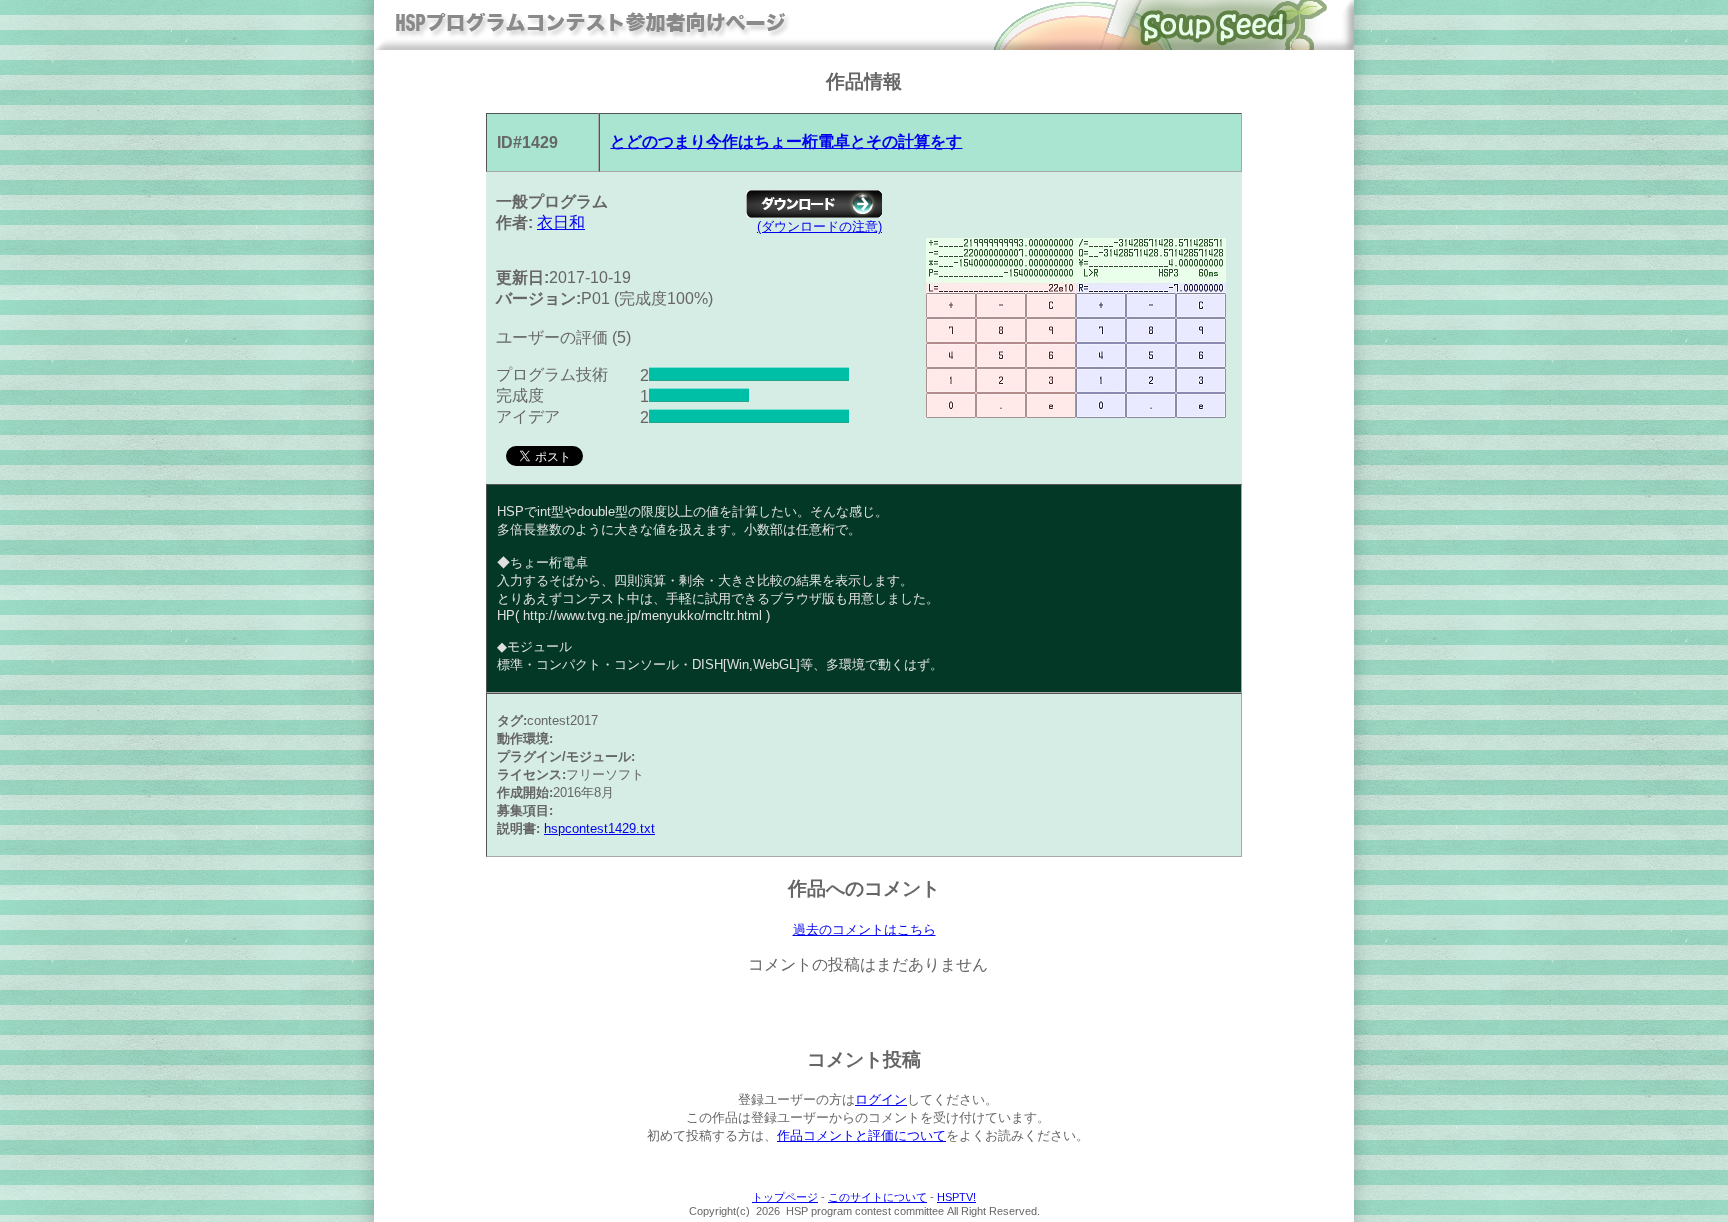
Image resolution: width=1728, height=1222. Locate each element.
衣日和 (561, 222)
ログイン (881, 1099)
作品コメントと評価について (861, 1135)
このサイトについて (877, 1197)
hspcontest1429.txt (599, 828)
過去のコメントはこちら (864, 929)
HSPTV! (956, 1197)
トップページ (785, 1197)
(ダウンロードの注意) (819, 226)
